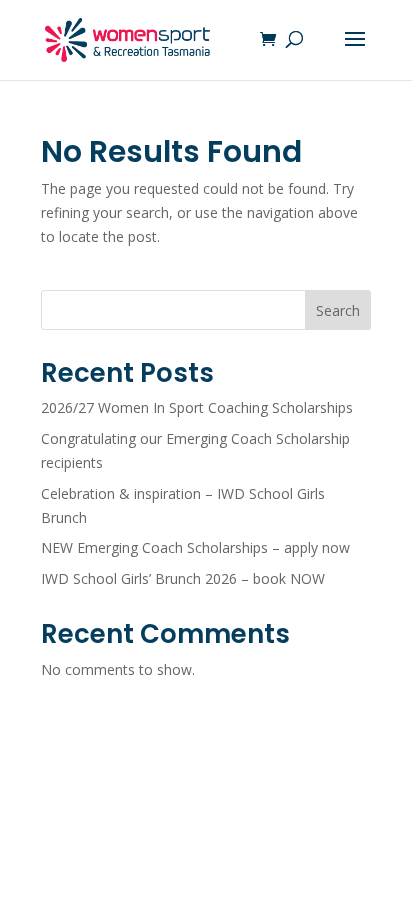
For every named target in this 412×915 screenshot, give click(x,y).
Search (338, 310)
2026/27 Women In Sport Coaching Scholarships (197, 407)
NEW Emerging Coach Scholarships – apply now (195, 547)
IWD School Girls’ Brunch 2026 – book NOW (183, 578)
